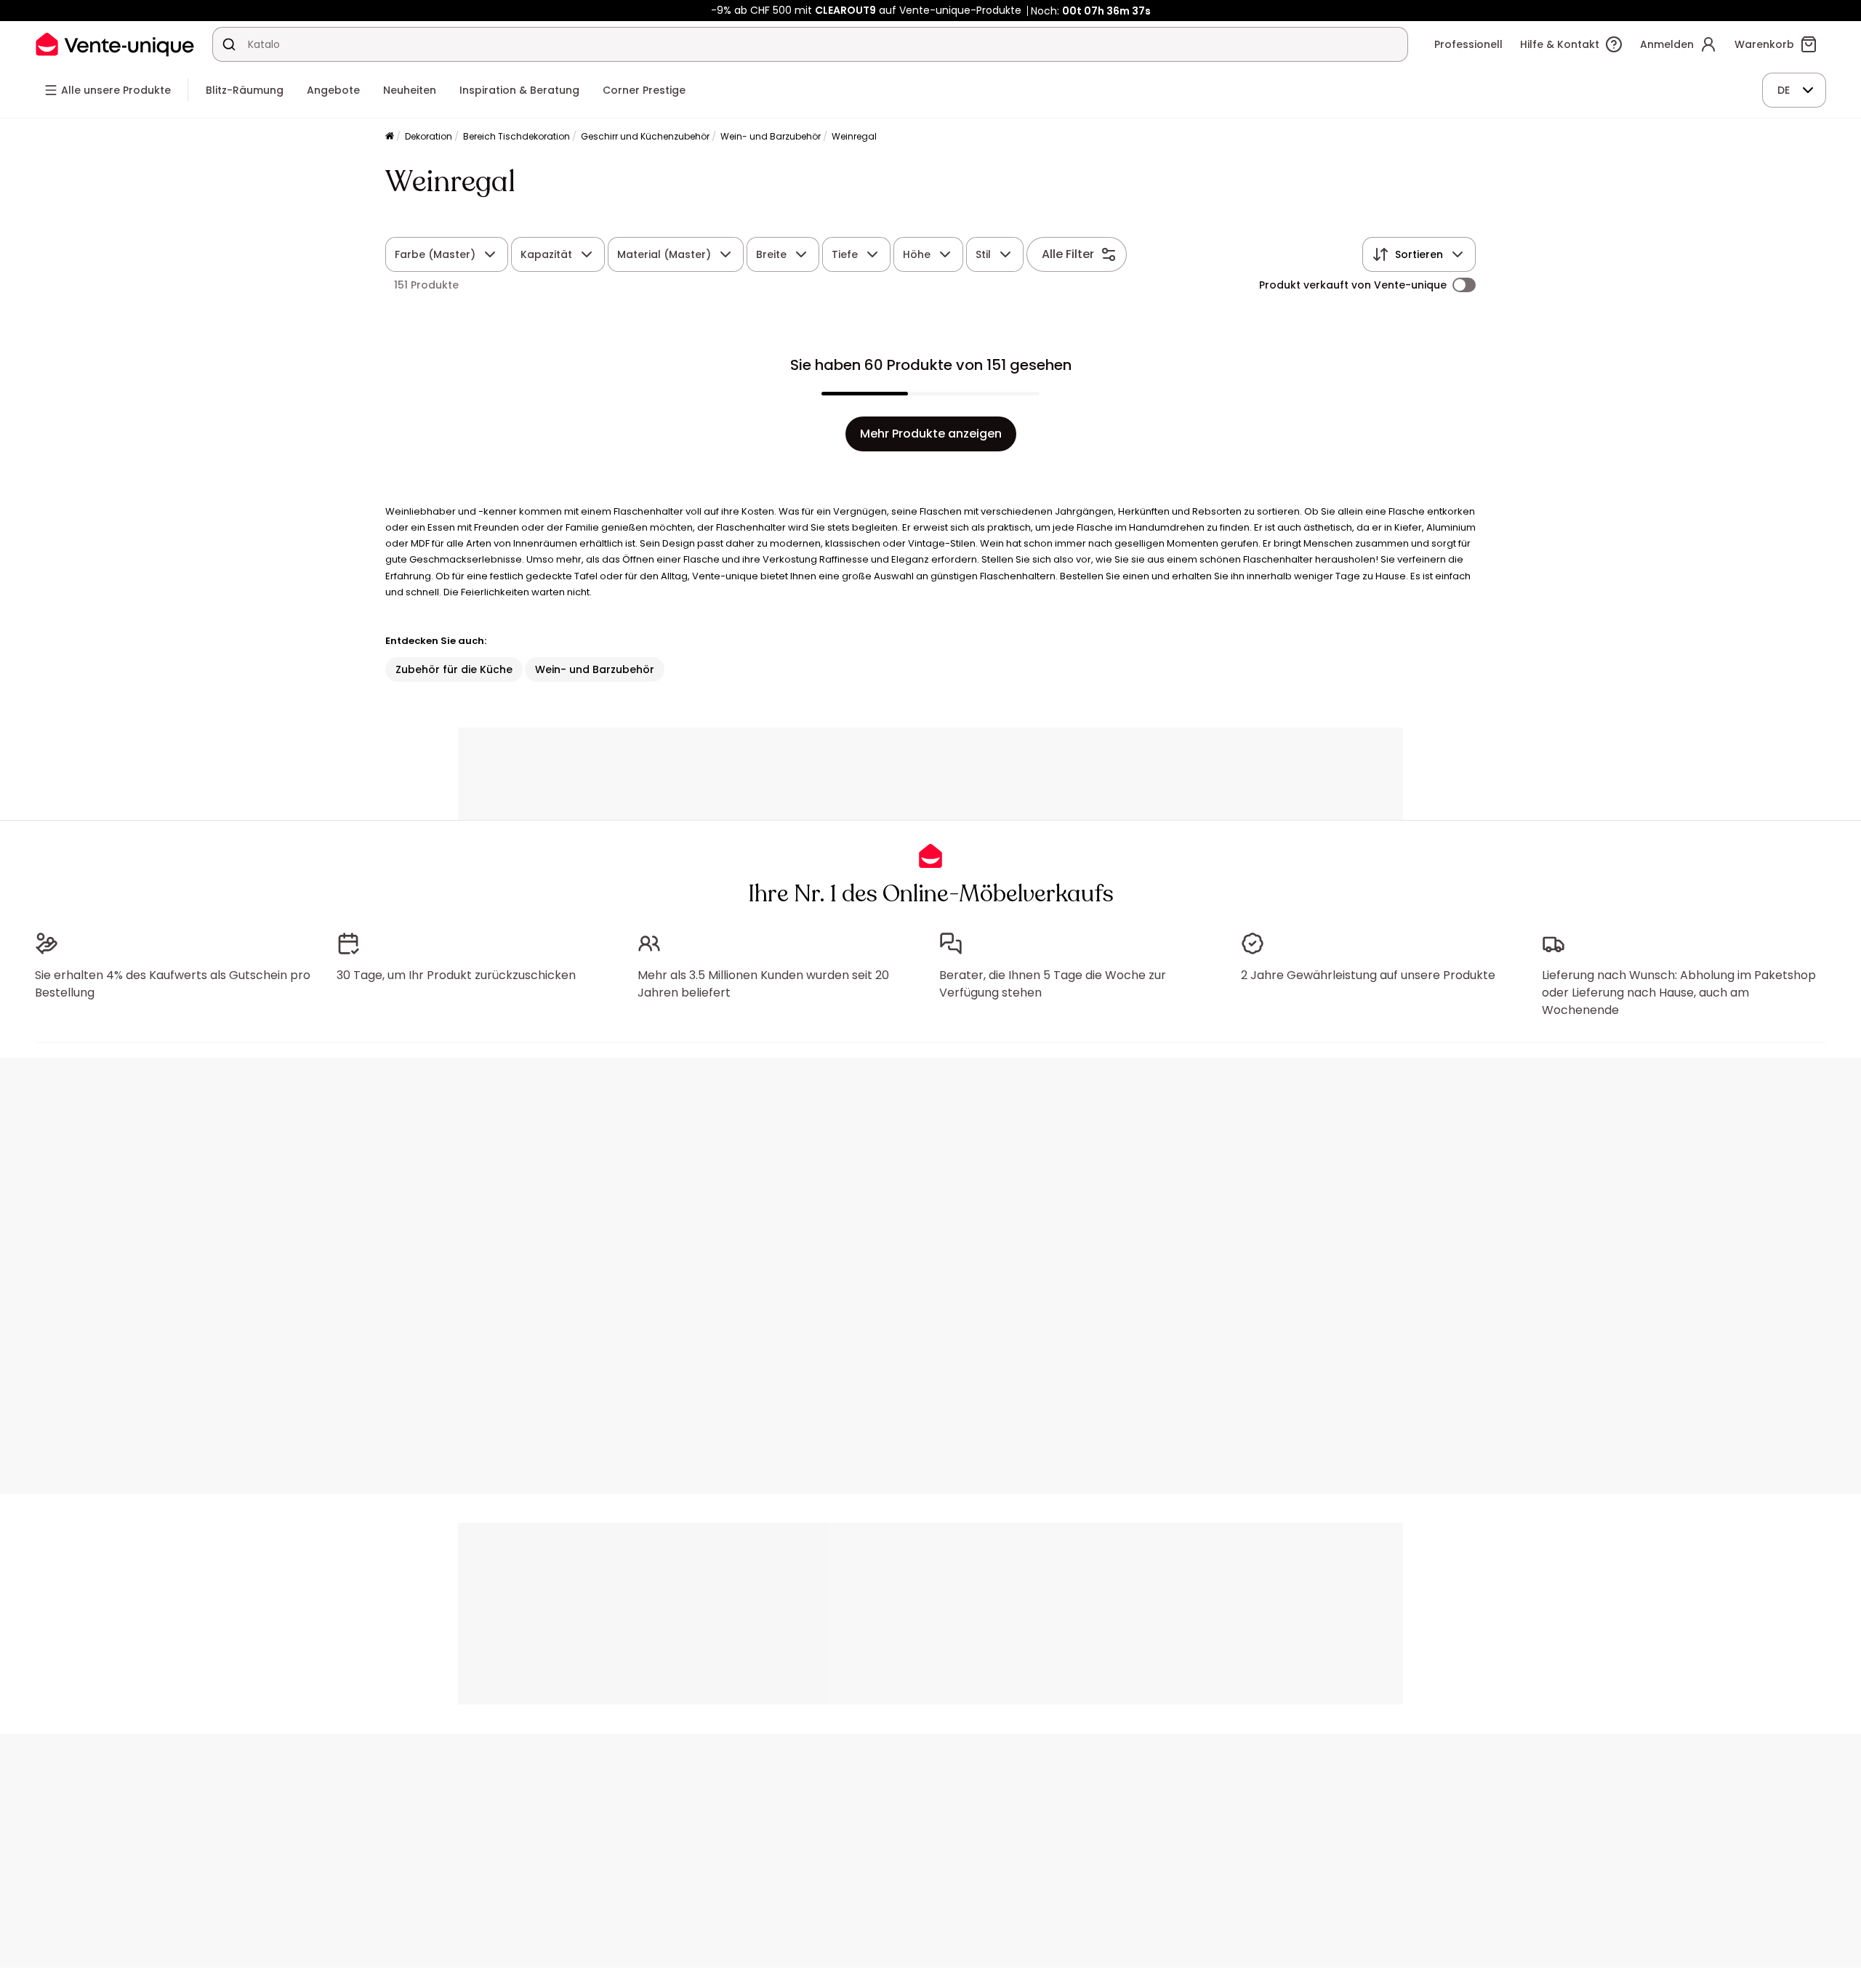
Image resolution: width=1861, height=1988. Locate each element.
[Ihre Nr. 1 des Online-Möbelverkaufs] (115, 44)
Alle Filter (1068, 254)
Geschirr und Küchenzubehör (645, 136)
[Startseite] (390, 137)
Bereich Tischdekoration (517, 136)
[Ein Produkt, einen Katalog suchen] (229, 44)
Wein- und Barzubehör (771, 136)
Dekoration (429, 136)
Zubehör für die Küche (454, 669)
